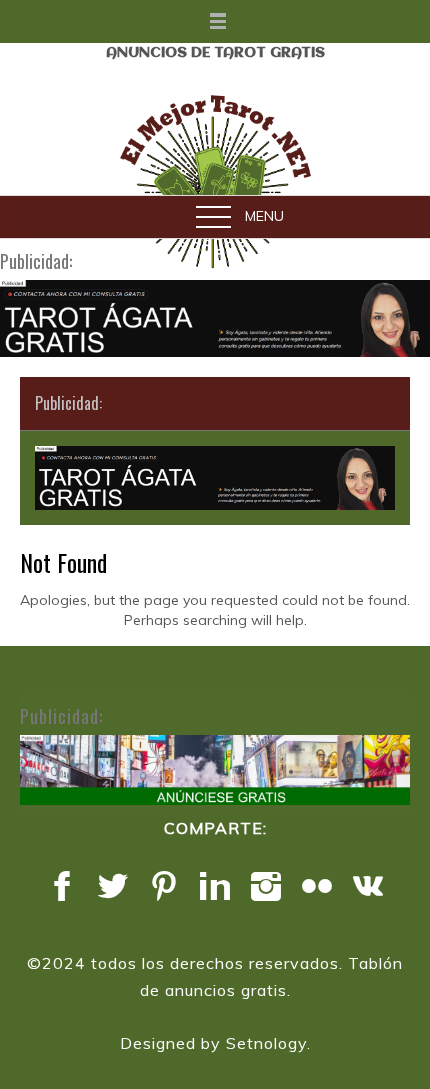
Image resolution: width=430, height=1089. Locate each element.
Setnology (266, 1043)
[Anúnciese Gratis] (215, 770)
